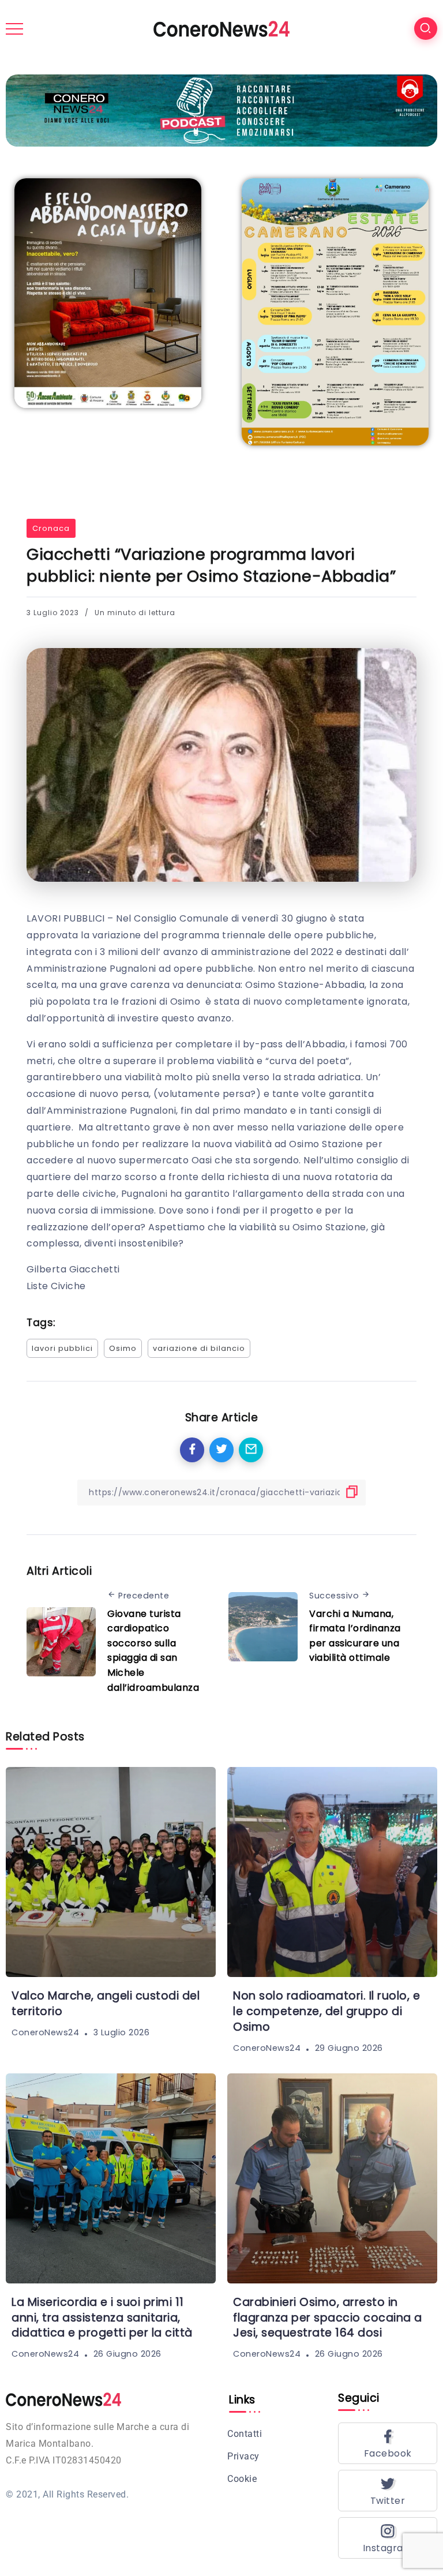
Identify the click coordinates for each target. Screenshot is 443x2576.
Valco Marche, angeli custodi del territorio (106, 2004)
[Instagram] (388, 2538)
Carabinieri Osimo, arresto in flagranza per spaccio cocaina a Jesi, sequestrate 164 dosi (328, 2318)
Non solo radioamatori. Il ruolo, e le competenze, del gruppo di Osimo (326, 2011)
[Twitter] (388, 2491)
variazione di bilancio (199, 1348)
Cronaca (51, 528)
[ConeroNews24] (221, 28)
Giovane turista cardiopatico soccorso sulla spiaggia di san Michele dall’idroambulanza (153, 1651)
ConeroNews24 (45, 2032)
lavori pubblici (62, 1348)
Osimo (123, 1348)
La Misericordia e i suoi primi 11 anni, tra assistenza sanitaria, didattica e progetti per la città (102, 2318)
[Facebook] (388, 2443)
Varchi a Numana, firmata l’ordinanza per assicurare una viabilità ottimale (355, 1636)
